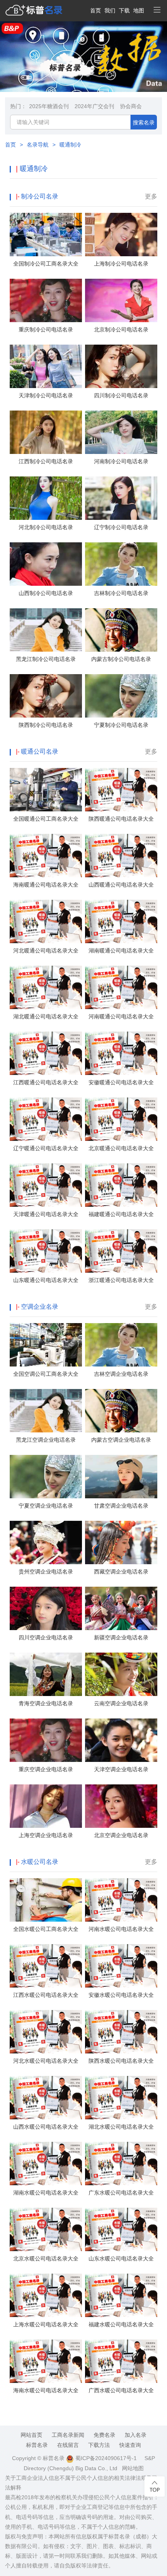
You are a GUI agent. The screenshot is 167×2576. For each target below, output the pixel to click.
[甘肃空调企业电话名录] (121, 1477)
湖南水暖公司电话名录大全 (46, 2193)
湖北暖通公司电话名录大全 (46, 1016)
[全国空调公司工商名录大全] (46, 1345)
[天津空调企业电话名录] (121, 1740)
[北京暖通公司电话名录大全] (121, 1119)
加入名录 (136, 2435)
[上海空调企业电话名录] (46, 1806)
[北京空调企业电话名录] (121, 1806)
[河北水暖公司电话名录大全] (46, 2032)
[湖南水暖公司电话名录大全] (46, 2164)
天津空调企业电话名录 (121, 1769)
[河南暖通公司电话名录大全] (121, 987)
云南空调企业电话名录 (121, 1703)
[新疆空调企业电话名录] (121, 1608)
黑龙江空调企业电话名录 (46, 1440)
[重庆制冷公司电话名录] (46, 300)
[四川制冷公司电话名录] (121, 366)
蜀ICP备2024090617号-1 (105, 2458)
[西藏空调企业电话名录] (121, 1542)
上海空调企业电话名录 (46, 1835)
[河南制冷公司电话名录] (121, 432)
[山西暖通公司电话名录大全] (121, 856)
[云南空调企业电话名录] (121, 1674)
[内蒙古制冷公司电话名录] (121, 630)
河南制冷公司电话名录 (121, 461)
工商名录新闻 (68, 2435)
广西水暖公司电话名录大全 (121, 2390)
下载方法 (99, 2445)
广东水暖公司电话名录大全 (121, 2193)
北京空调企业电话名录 (121, 1835)
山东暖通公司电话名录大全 (46, 1280)
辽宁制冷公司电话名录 (121, 527)
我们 (110, 10)
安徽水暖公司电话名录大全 (121, 1995)
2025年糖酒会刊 (49, 106)
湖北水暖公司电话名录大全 (121, 2127)
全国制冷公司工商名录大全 (46, 264)
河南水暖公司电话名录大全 (121, 1929)
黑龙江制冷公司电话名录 (46, 659)
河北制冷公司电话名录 (46, 527)
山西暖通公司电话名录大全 (121, 885)
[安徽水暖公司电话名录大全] (121, 1966)
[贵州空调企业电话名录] (46, 1542)
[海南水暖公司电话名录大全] (46, 2361)
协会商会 (131, 106)
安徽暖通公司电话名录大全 (121, 1082)
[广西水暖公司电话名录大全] (121, 2361)
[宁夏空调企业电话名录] (46, 1477)
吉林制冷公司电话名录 (121, 593)
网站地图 (133, 2468)
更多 (151, 196)
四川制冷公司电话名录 (121, 395)
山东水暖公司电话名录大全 (121, 2259)
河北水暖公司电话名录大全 (46, 2061)
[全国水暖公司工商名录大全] (46, 1900)
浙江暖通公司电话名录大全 (121, 1280)
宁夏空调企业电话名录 (46, 1506)
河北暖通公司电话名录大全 (46, 951)
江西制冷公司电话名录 (46, 461)
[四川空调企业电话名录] (46, 1608)
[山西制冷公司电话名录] (46, 564)
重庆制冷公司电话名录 (46, 330)
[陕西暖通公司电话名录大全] (121, 790)
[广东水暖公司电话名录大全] (121, 2164)
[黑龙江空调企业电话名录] (46, 1411)
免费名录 (104, 2435)
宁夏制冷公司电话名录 (121, 725)
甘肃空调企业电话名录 (121, 1506)
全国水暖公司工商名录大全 (46, 1929)
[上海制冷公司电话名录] (121, 235)
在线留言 (68, 2445)
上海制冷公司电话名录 (121, 264)
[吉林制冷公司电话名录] (121, 564)
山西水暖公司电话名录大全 (46, 2127)
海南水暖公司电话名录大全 (46, 2390)
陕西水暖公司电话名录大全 (121, 2061)
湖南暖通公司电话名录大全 (121, 951)
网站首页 (31, 2435)
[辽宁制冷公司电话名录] (121, 498)
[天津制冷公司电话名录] (46, 366)
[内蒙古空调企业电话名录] (121, 1411)
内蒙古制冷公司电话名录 (121, 659)
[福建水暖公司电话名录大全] (121, 2295)
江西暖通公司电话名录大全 (46, 1082)
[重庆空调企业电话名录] (46, 1740)
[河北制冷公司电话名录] (46, 498)
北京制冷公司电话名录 (121, 330)
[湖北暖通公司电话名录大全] (46, 987)
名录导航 (38, 145)
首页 (96, 10)
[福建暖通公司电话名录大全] (121, 1185)
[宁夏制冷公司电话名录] (121, 696)
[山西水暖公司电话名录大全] (46, 2098)
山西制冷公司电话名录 (46, 593)
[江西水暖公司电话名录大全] (46, 1966)
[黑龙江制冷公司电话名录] (46, 630)
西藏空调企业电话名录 (121, 1572)
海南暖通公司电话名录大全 (46, 885)
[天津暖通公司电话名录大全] (46, 1185)
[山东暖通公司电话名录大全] (46, 1251)
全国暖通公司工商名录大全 (46, 819)
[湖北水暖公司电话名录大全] (121, 2098)
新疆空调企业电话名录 (121, 1637)
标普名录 (37, 2445)
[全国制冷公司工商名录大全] (46, 235)
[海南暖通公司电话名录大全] (46, 856)
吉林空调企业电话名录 (121, 1374)
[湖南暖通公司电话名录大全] (121, 921)
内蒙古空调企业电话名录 (121, 1440)
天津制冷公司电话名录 (46, 395)
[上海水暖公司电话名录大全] (46, 2295)
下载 (124, 10)
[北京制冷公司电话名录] (121, 300)
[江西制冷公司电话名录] (46, 432)
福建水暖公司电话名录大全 (121, 2324)
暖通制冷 (70, 145)
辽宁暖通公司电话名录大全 (46, 1148)
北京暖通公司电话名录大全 (121, 1148)
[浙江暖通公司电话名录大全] (121, 1251)
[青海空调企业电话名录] (46, 1674)
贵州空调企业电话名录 (46, 1572)
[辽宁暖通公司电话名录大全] (46, 1119)
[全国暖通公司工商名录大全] (46, 790)
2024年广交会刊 (94, 106)
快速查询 (130, 2445)
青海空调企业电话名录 (46, 1703)
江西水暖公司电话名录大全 (46, 1995)
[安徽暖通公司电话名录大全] (121, 1053)
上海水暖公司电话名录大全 (46, 2324)
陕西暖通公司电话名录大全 (121, 819)
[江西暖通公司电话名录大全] (46, 1053)
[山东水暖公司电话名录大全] (121, 2229)
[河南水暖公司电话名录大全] (121, 1900)
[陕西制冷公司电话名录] (46, 696)
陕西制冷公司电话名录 (46, 725)
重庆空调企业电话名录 (46, 1769)
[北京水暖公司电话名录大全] (46, 2229)
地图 (139, 10)
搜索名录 (144, 123)
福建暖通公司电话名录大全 (121, 1214)
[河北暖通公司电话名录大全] (46, 921)
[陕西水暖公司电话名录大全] (121, 2032)
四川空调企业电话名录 (46, 1637)
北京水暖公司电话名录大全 (46, 2259)
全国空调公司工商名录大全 (46, 1374)
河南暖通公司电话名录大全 (121, 1016)
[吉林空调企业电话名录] (121, 1345)
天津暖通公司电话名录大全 (46, 1214)
